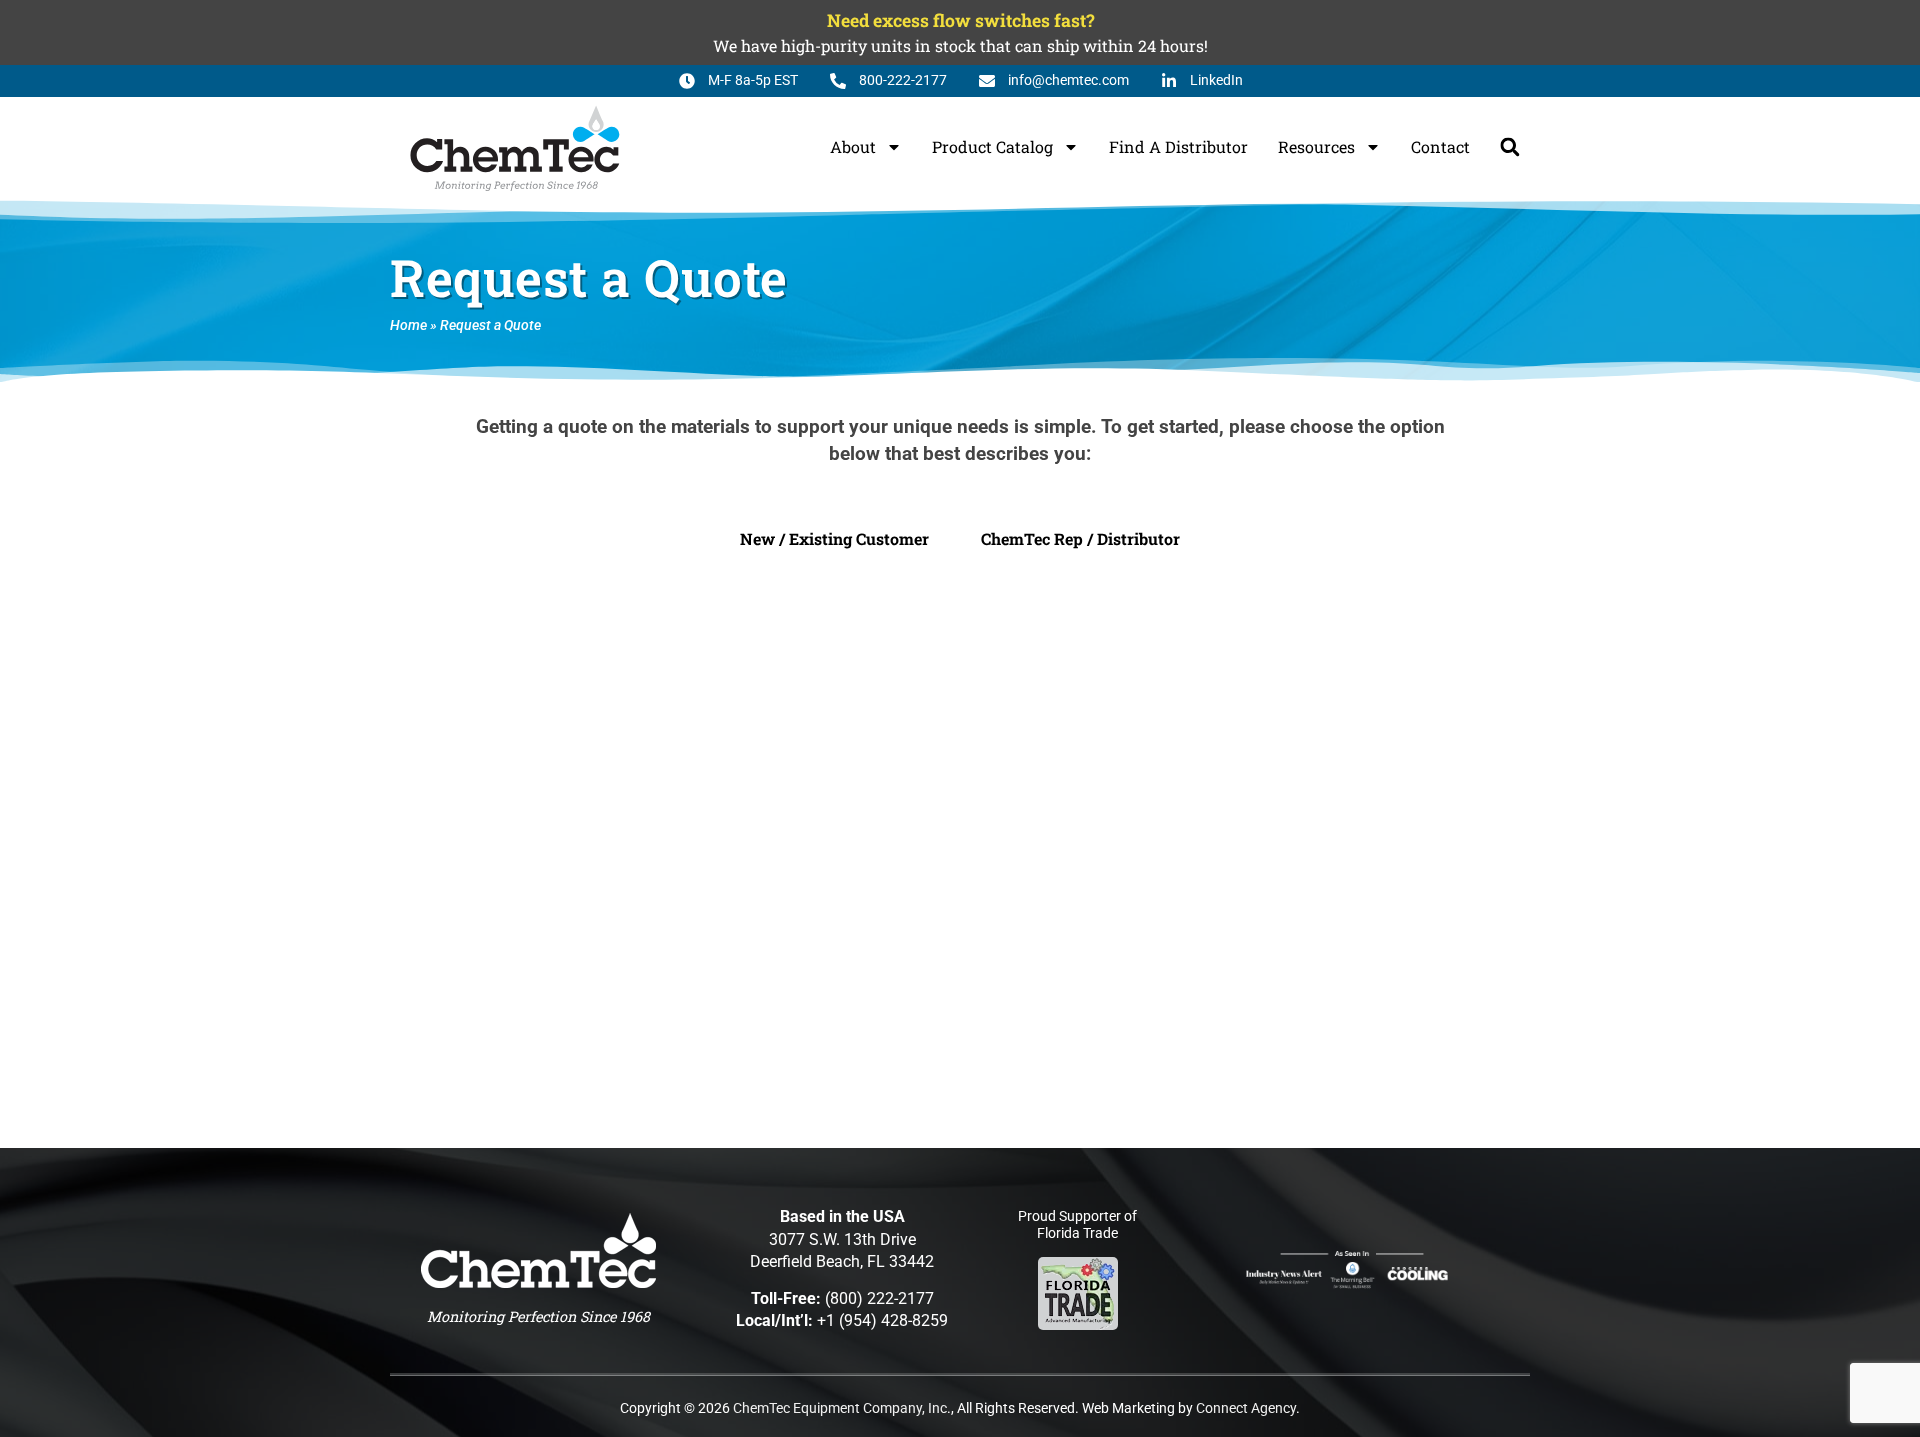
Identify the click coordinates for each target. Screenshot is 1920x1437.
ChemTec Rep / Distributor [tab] (1080, 538)
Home (408, 325)
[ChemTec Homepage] (538, 1250)
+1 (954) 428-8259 (882, 1320)
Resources (1316, 146)
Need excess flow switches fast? (960, 20)
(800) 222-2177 (879, 1298)
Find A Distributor (1178, 146)
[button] (1510, 147)
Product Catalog (992, 146)
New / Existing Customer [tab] (834, 538)
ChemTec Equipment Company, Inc (840, 1408)
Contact (1440, 146)
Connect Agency (1246, 1408)
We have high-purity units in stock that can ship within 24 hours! (960, 45)
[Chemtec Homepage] (515, 147)
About (853, 146)
